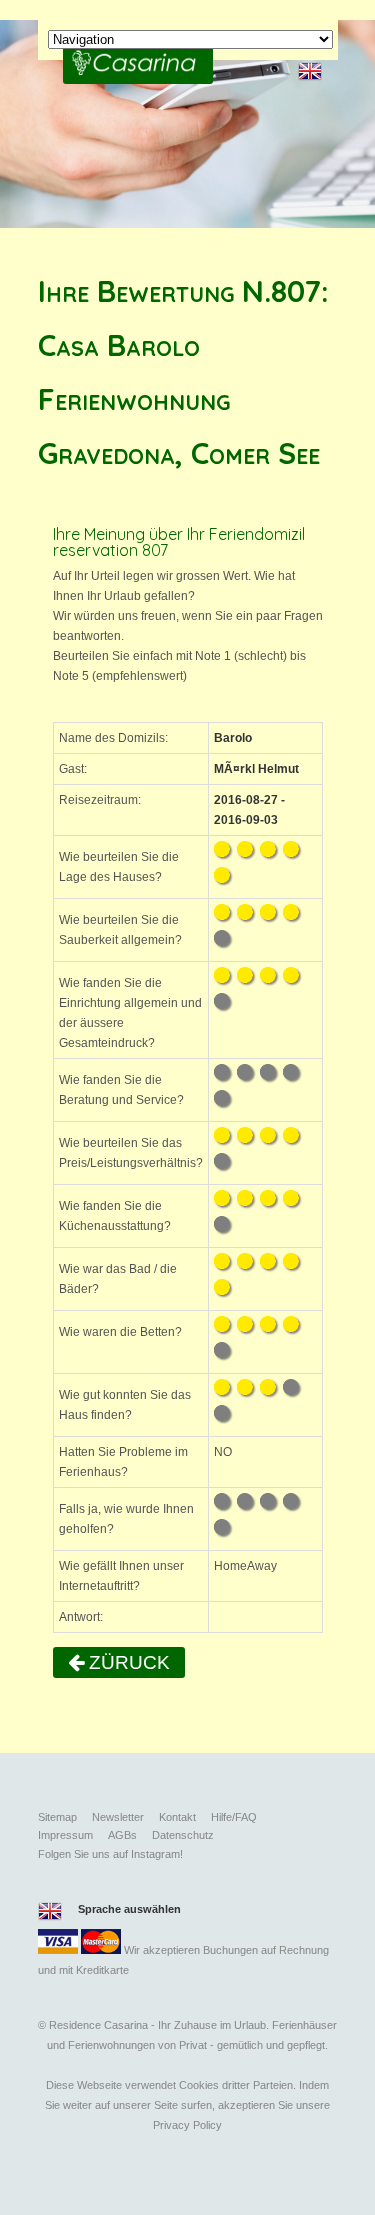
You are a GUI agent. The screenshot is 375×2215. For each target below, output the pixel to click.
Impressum (65, 1835)
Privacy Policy (187, 2125)
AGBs (122, 1835)
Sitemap (57, 1817)
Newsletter (118, 1817)
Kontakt (177, 1817)
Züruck (127, 1662)
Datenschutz (183, 1835)
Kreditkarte (102, 1970)
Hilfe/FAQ (234, 1817)
